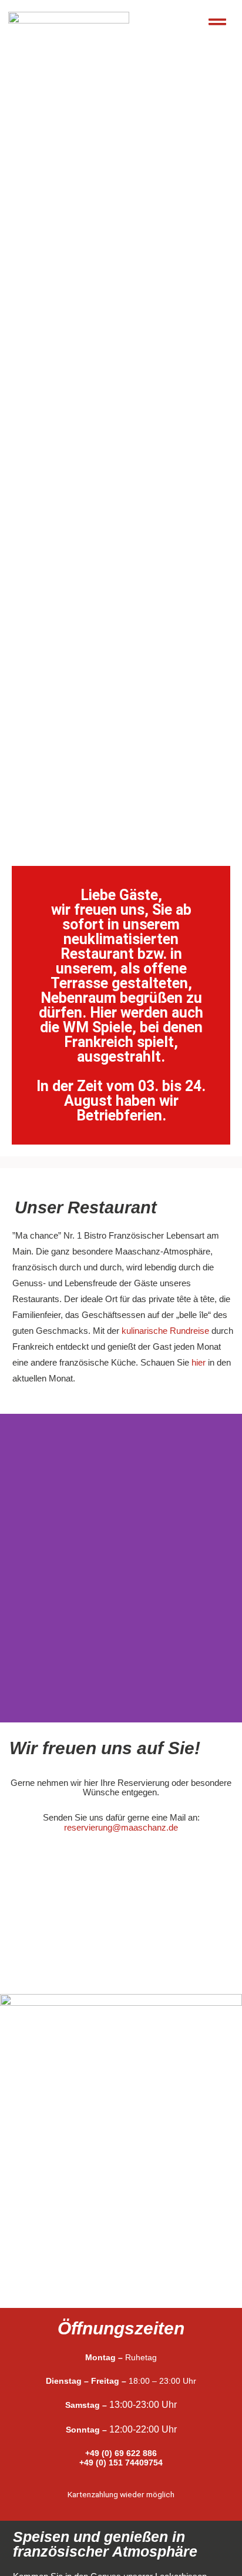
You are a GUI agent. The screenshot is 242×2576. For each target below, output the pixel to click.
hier (199, 1362)
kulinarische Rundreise (165, 1331)
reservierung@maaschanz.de (121, 1827)
